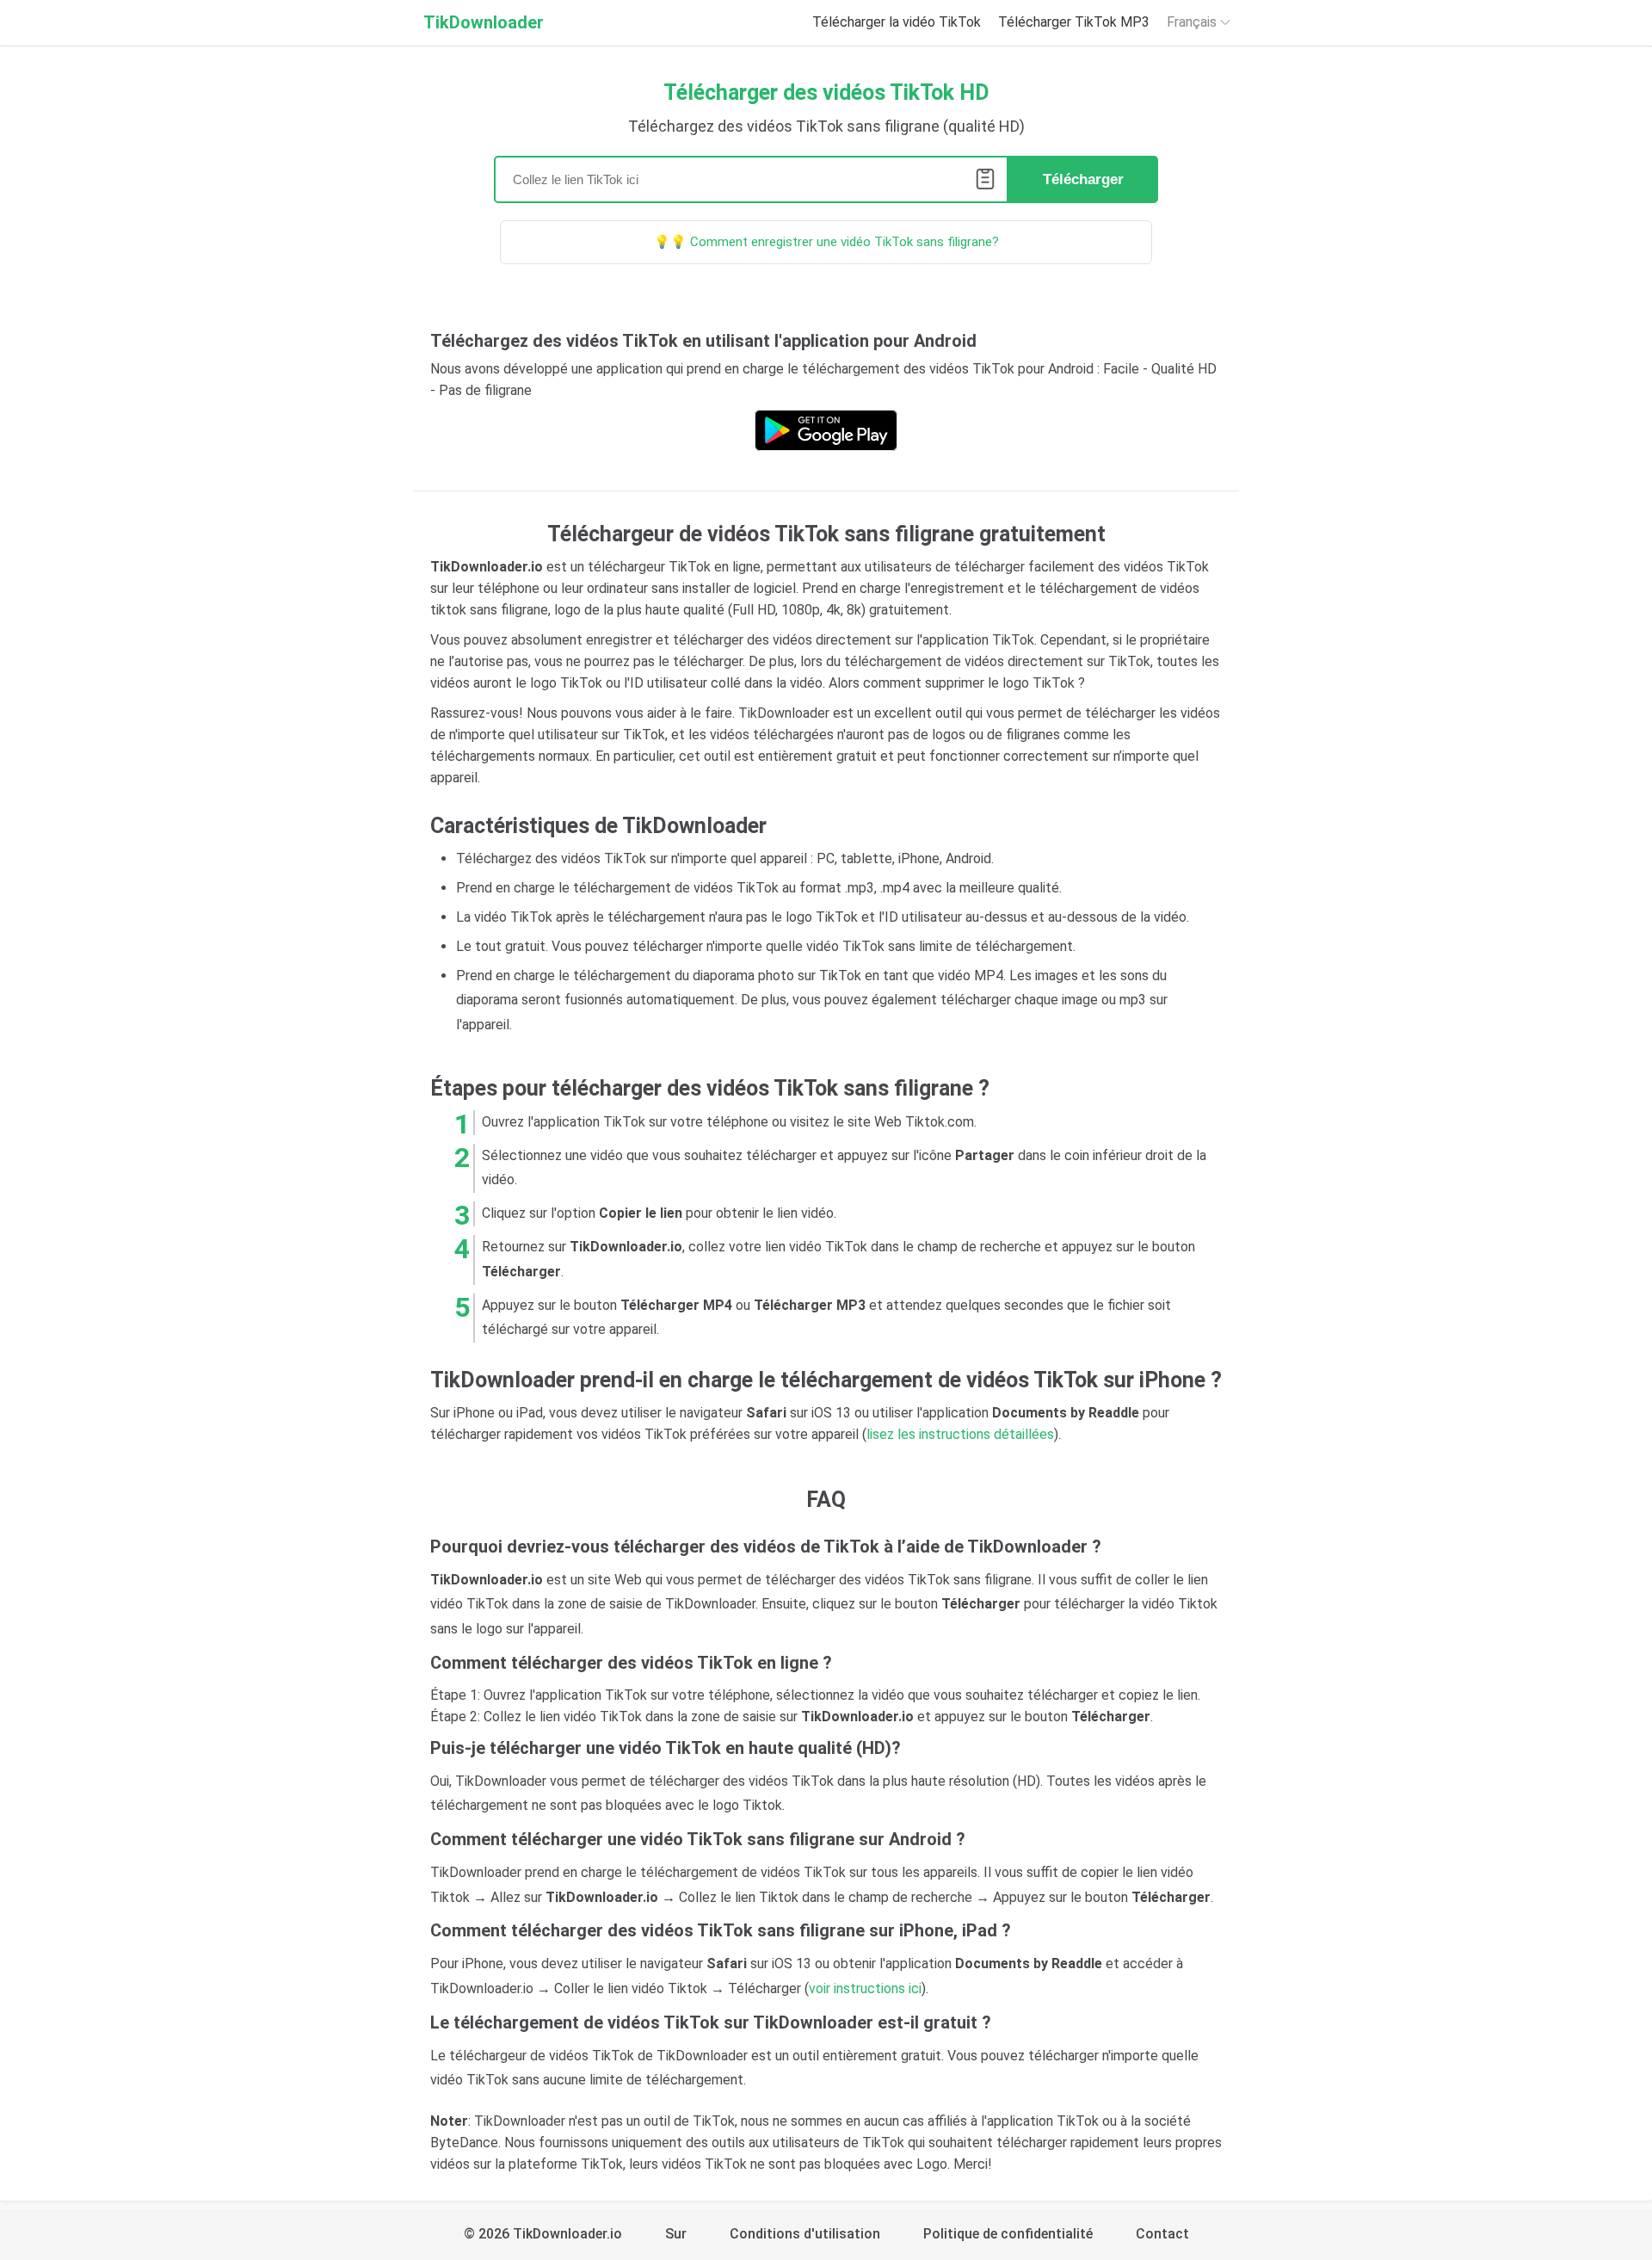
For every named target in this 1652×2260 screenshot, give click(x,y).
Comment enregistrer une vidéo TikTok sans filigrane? (844, 242)
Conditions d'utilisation (805, 2234)
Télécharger (1083, 179)
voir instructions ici (865, 1988)
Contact (1162, 2234)
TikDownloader (484, 22)
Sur (676, 2234)
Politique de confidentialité (1008, 2234)
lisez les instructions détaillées (960, 1434)
